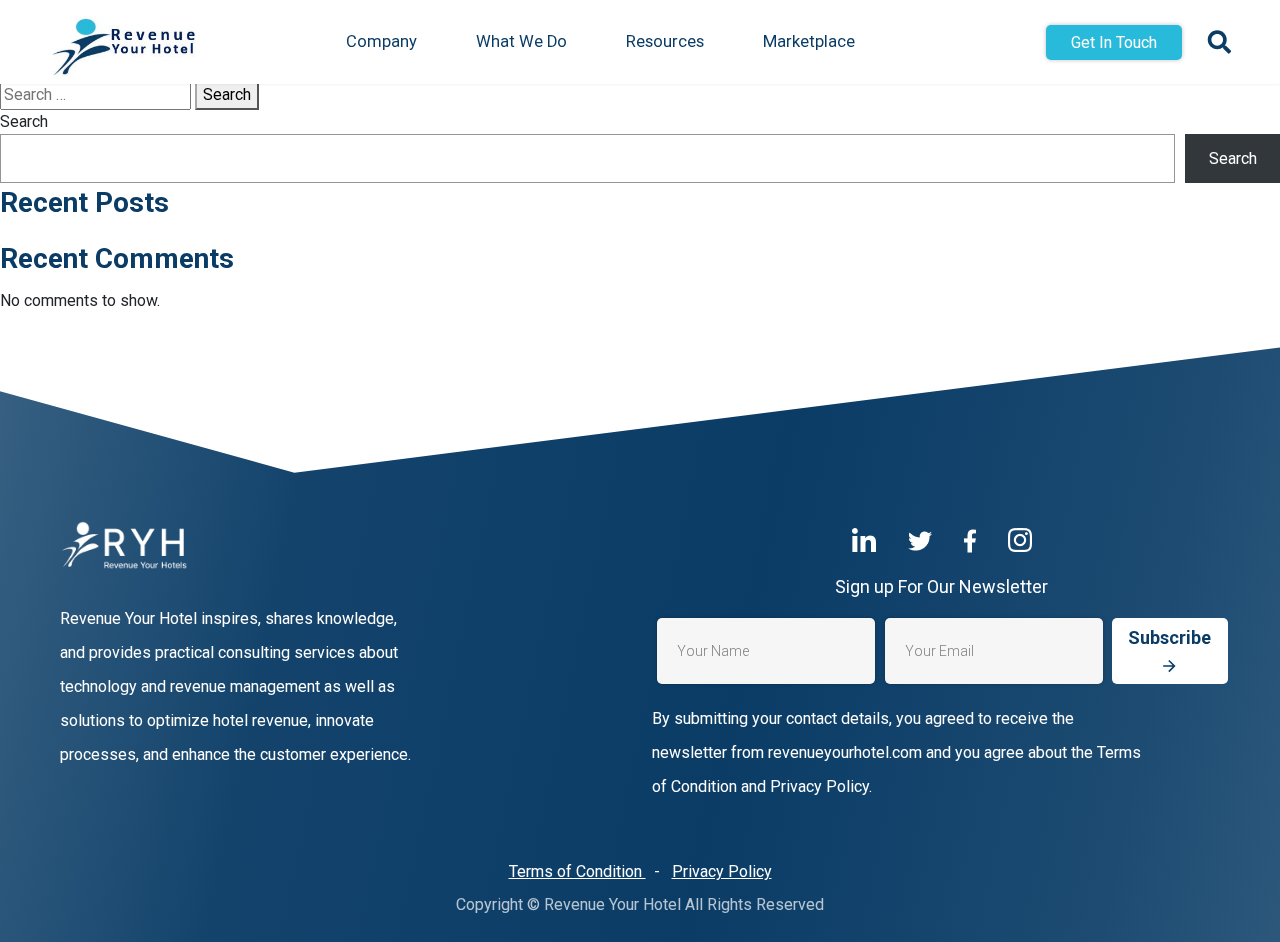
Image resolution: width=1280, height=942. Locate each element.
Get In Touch (1114, 42)
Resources (665, 41)
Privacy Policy (722, 871)
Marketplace (809, 41)
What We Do (521, 41)
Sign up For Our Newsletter (941, 586)
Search (227, 94)
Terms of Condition (577, 871)
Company (381, 41)
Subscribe (1169, 637)
